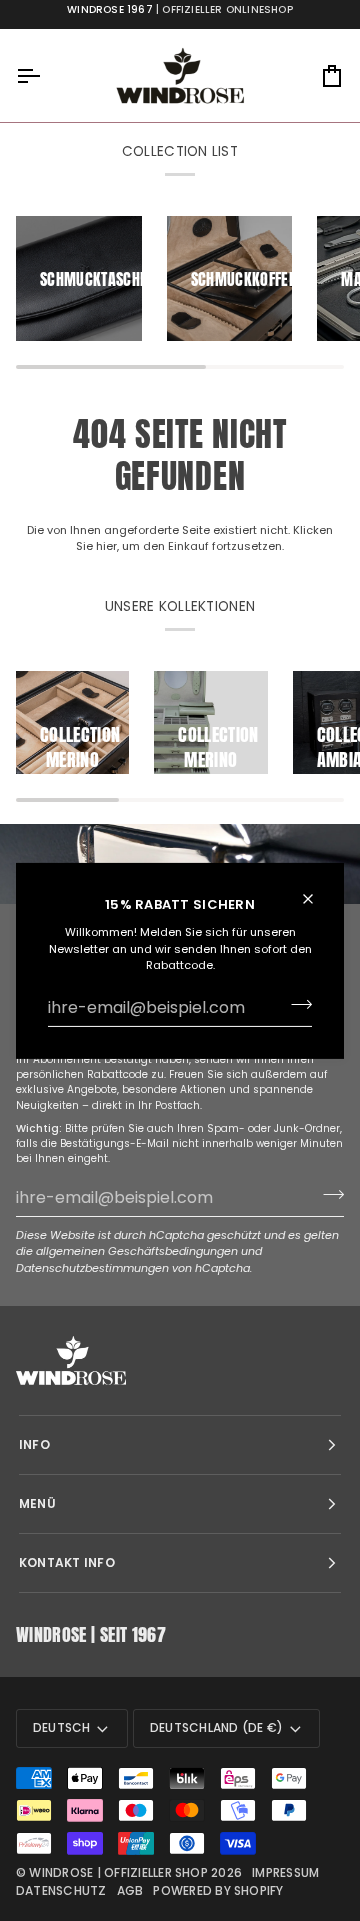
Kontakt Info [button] (67, 1562)
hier (106, 546)
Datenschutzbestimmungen (92, 1268)
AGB (130, 1890)
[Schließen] (316, 898)
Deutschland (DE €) (216, 1727)
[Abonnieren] (295, 1005)
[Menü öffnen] (46, 75)
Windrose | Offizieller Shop (118, 1872)
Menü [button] (37, 1503)
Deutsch (62, 1727)
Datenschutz (61, 1890)
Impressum (285, 1872)
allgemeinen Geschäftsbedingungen (137, 1251)
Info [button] (34, 1444)
